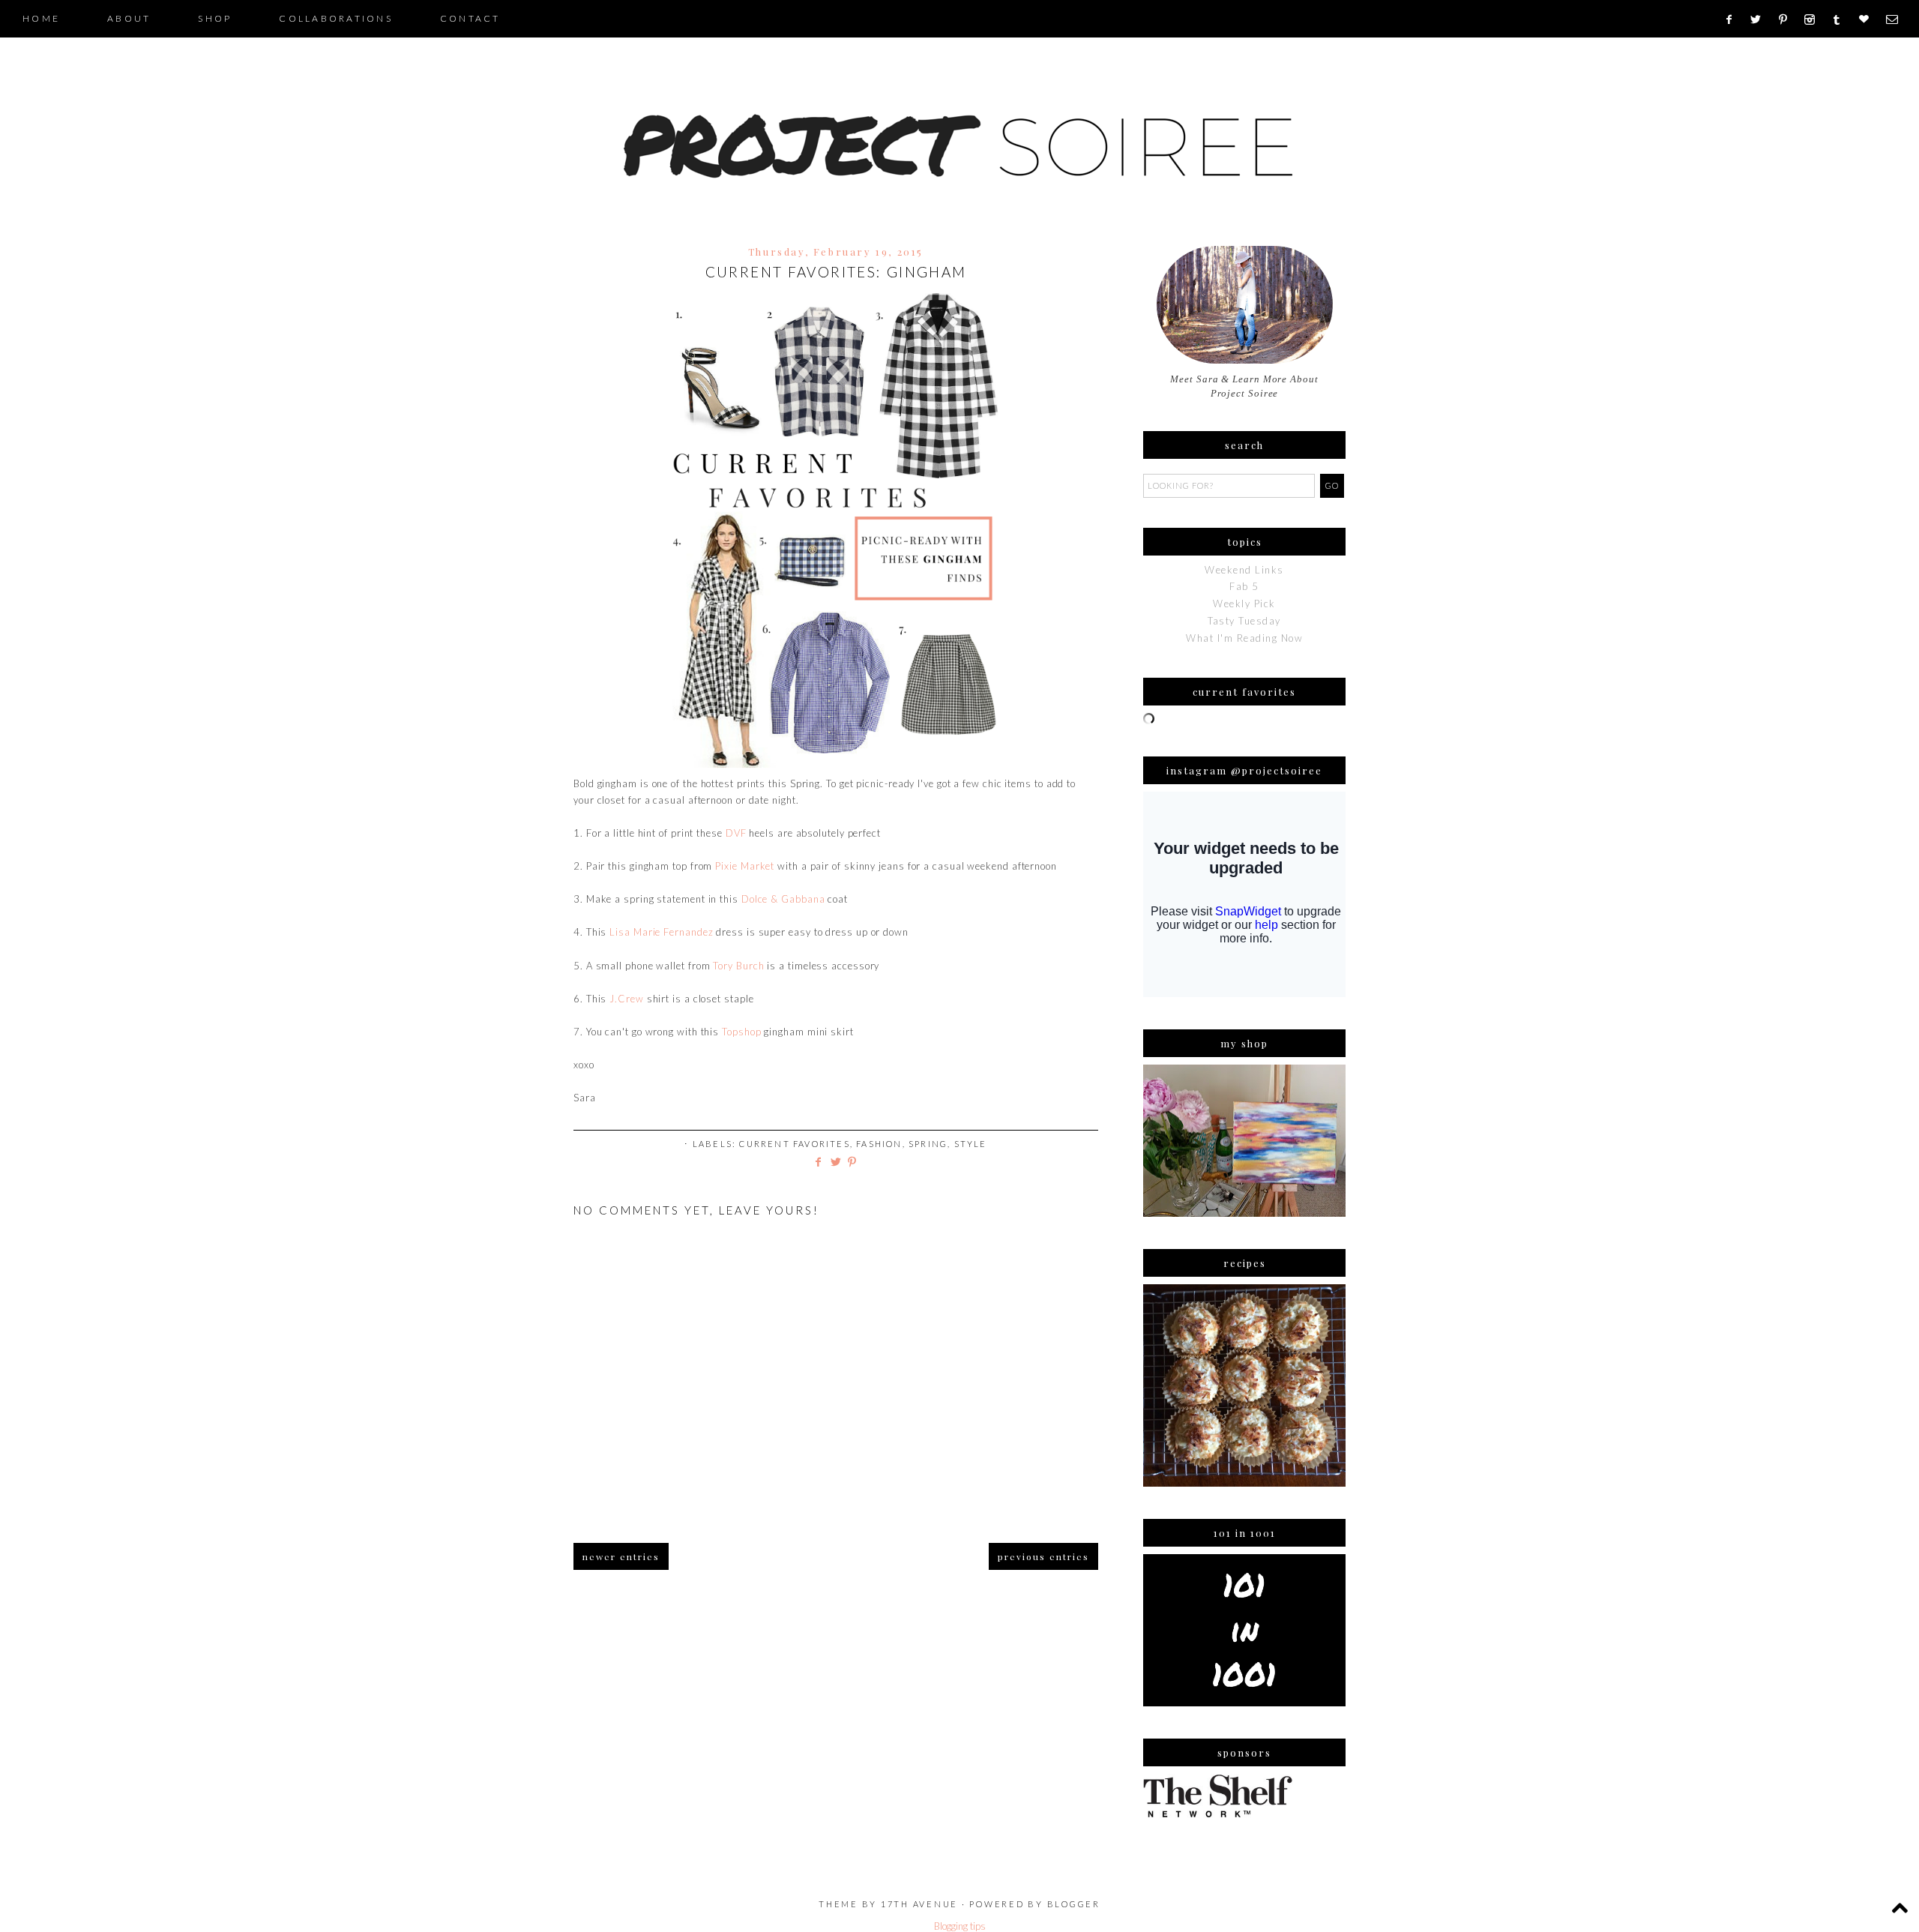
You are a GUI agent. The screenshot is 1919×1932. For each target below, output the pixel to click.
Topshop (741, 1032)
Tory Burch (738, 966)
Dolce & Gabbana (783, 899)
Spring (928, 1144)
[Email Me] (1897, 19)
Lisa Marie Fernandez (661, 932)
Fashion (879, 1144)
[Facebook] (1733, 19)
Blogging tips (960, 1926)
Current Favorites (794, 1144)
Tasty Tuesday (1244, 621)
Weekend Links (1244, 570)
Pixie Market (745, 866)
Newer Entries (621, 1556)
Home (41, 18)
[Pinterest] (1788, 19)
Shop (215, 18)
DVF (736, 833)
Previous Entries (1043, 1556)
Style (971, 1144)
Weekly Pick (1244, 604)
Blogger (1074, 1904)
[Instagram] (1814, 19)
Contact (470, 18)
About (129, 18)
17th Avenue (919, 1904)
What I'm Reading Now (1244, 638)
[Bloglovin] (1869, 19)
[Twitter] (1761, 19)
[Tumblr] (1841, 19)
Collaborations (336, 18)
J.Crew (626, 999)
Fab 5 (1244, 586)
